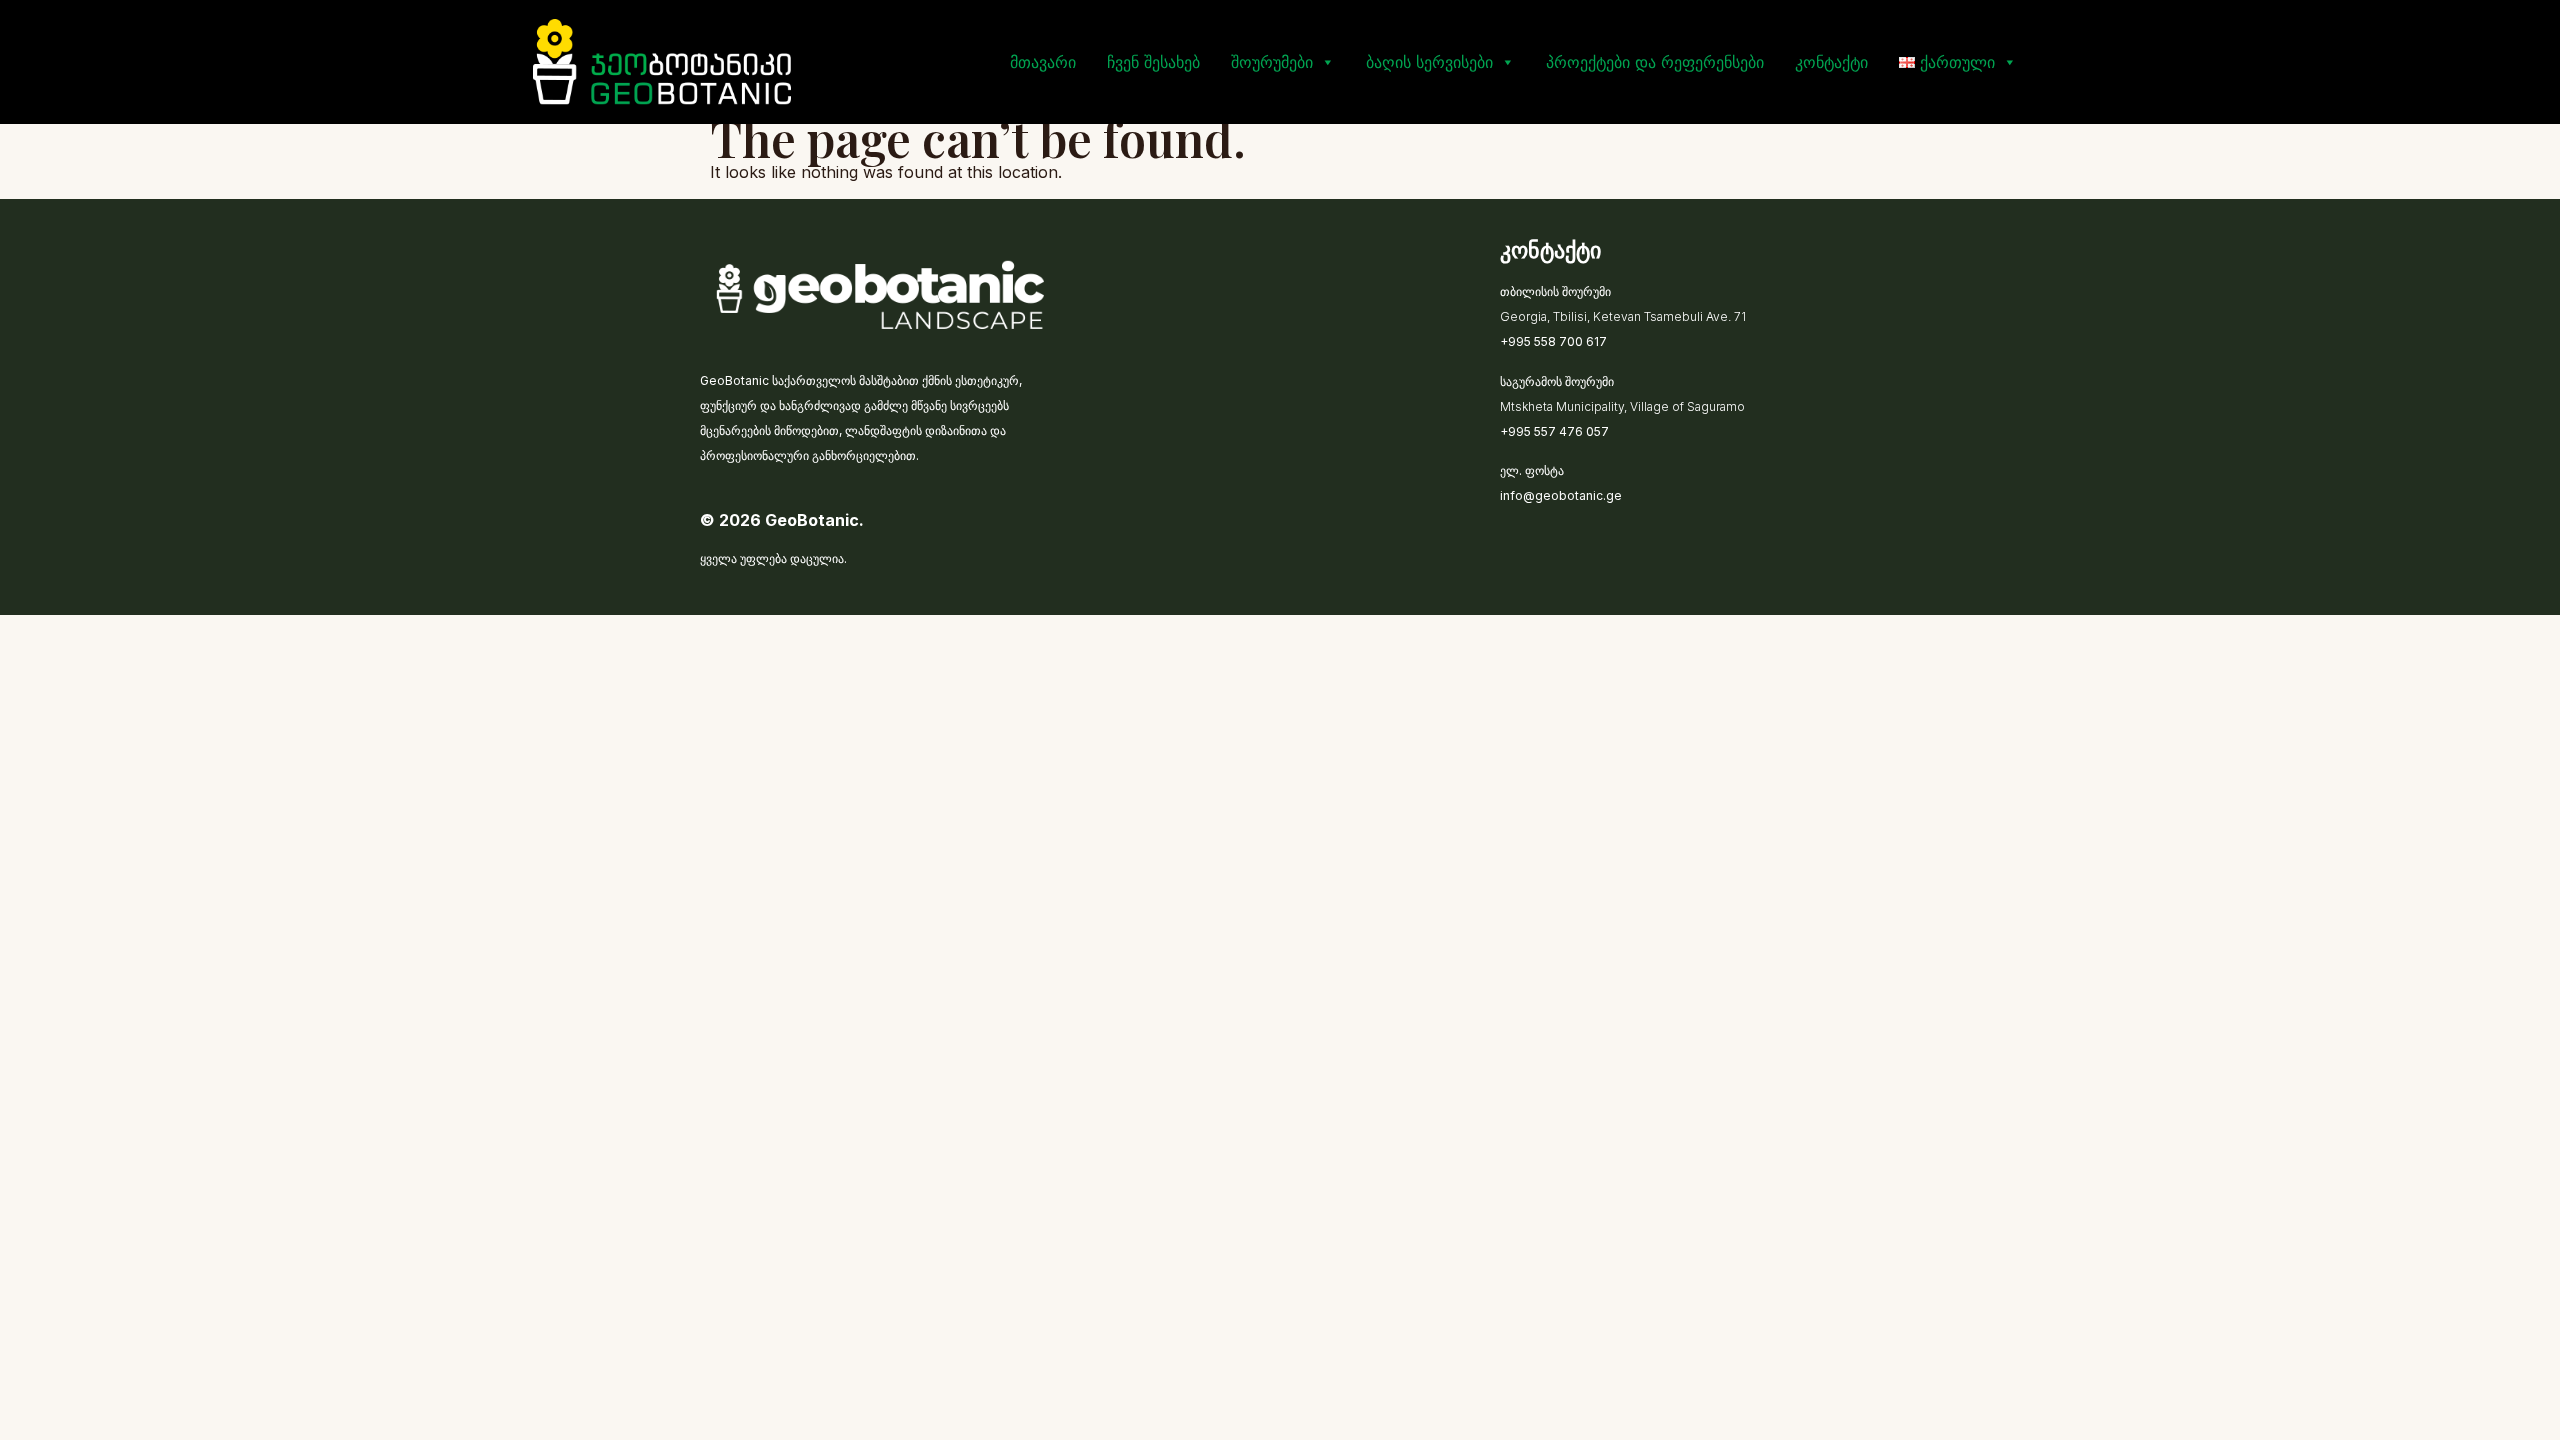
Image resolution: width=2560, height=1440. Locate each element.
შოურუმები (1272, 62)
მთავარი (1043, 62)
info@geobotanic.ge (1561, 495)
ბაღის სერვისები (1429, 62)
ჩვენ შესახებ (1153, 62)
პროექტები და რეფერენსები (1655, 62)
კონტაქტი (1831, 62)
